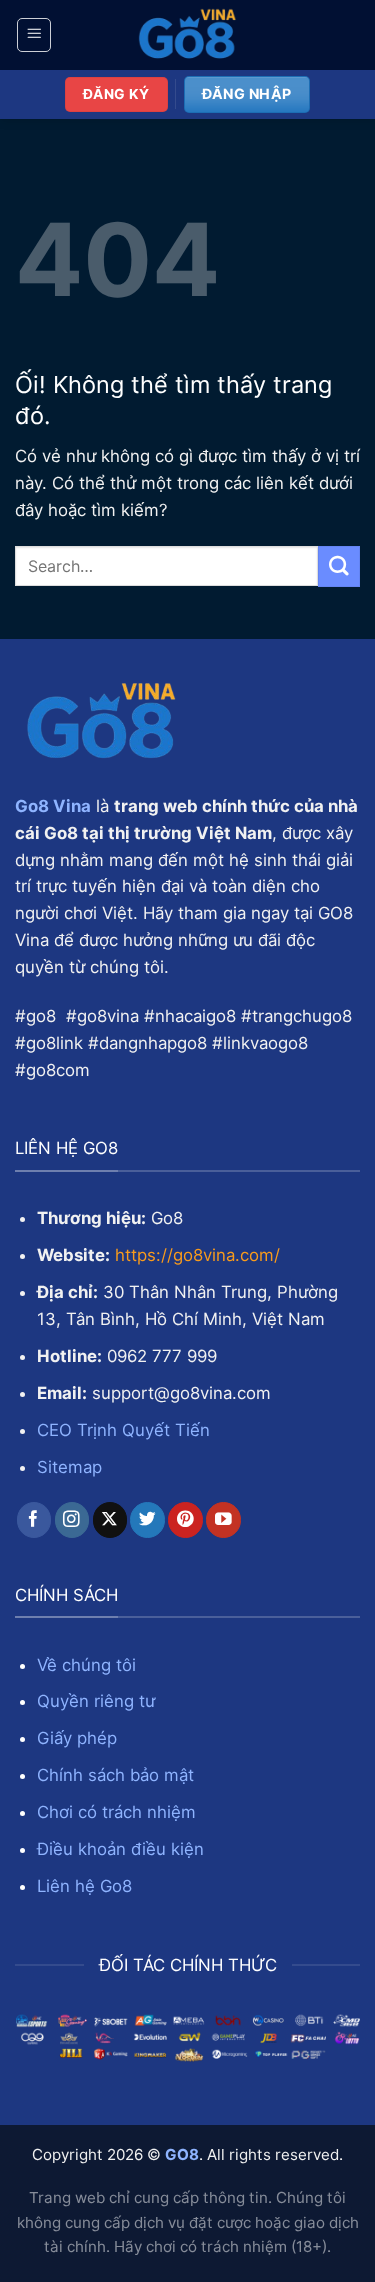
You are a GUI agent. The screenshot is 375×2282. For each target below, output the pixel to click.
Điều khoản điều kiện (120, 1849)
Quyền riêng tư (96, 1701)
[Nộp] (339, 566)
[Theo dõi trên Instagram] (72, 1519)
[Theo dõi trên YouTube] (223, 1519)
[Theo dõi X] (110, 1519)
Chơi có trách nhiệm (116, 1812)
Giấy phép (77, 1738)
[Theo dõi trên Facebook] (34, 1519)
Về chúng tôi (86, 1665)
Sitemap (69, 1467)
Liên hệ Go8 (84, 1886)
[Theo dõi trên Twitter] (147, 1519)
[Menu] (34, 35)
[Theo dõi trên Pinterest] (185, 1519)
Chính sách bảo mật (115, 1775)
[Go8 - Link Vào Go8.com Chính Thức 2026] (188, 35)
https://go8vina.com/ (197, 1255)
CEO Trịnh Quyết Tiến (123, 1430)
